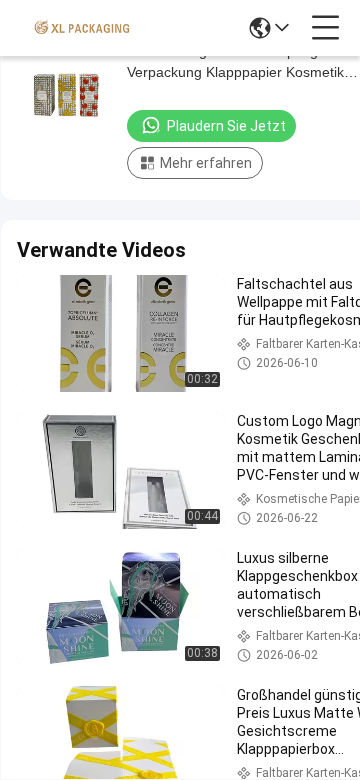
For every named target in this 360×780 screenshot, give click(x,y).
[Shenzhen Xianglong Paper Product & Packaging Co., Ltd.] (82, 28)
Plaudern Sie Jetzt (226, 126)
